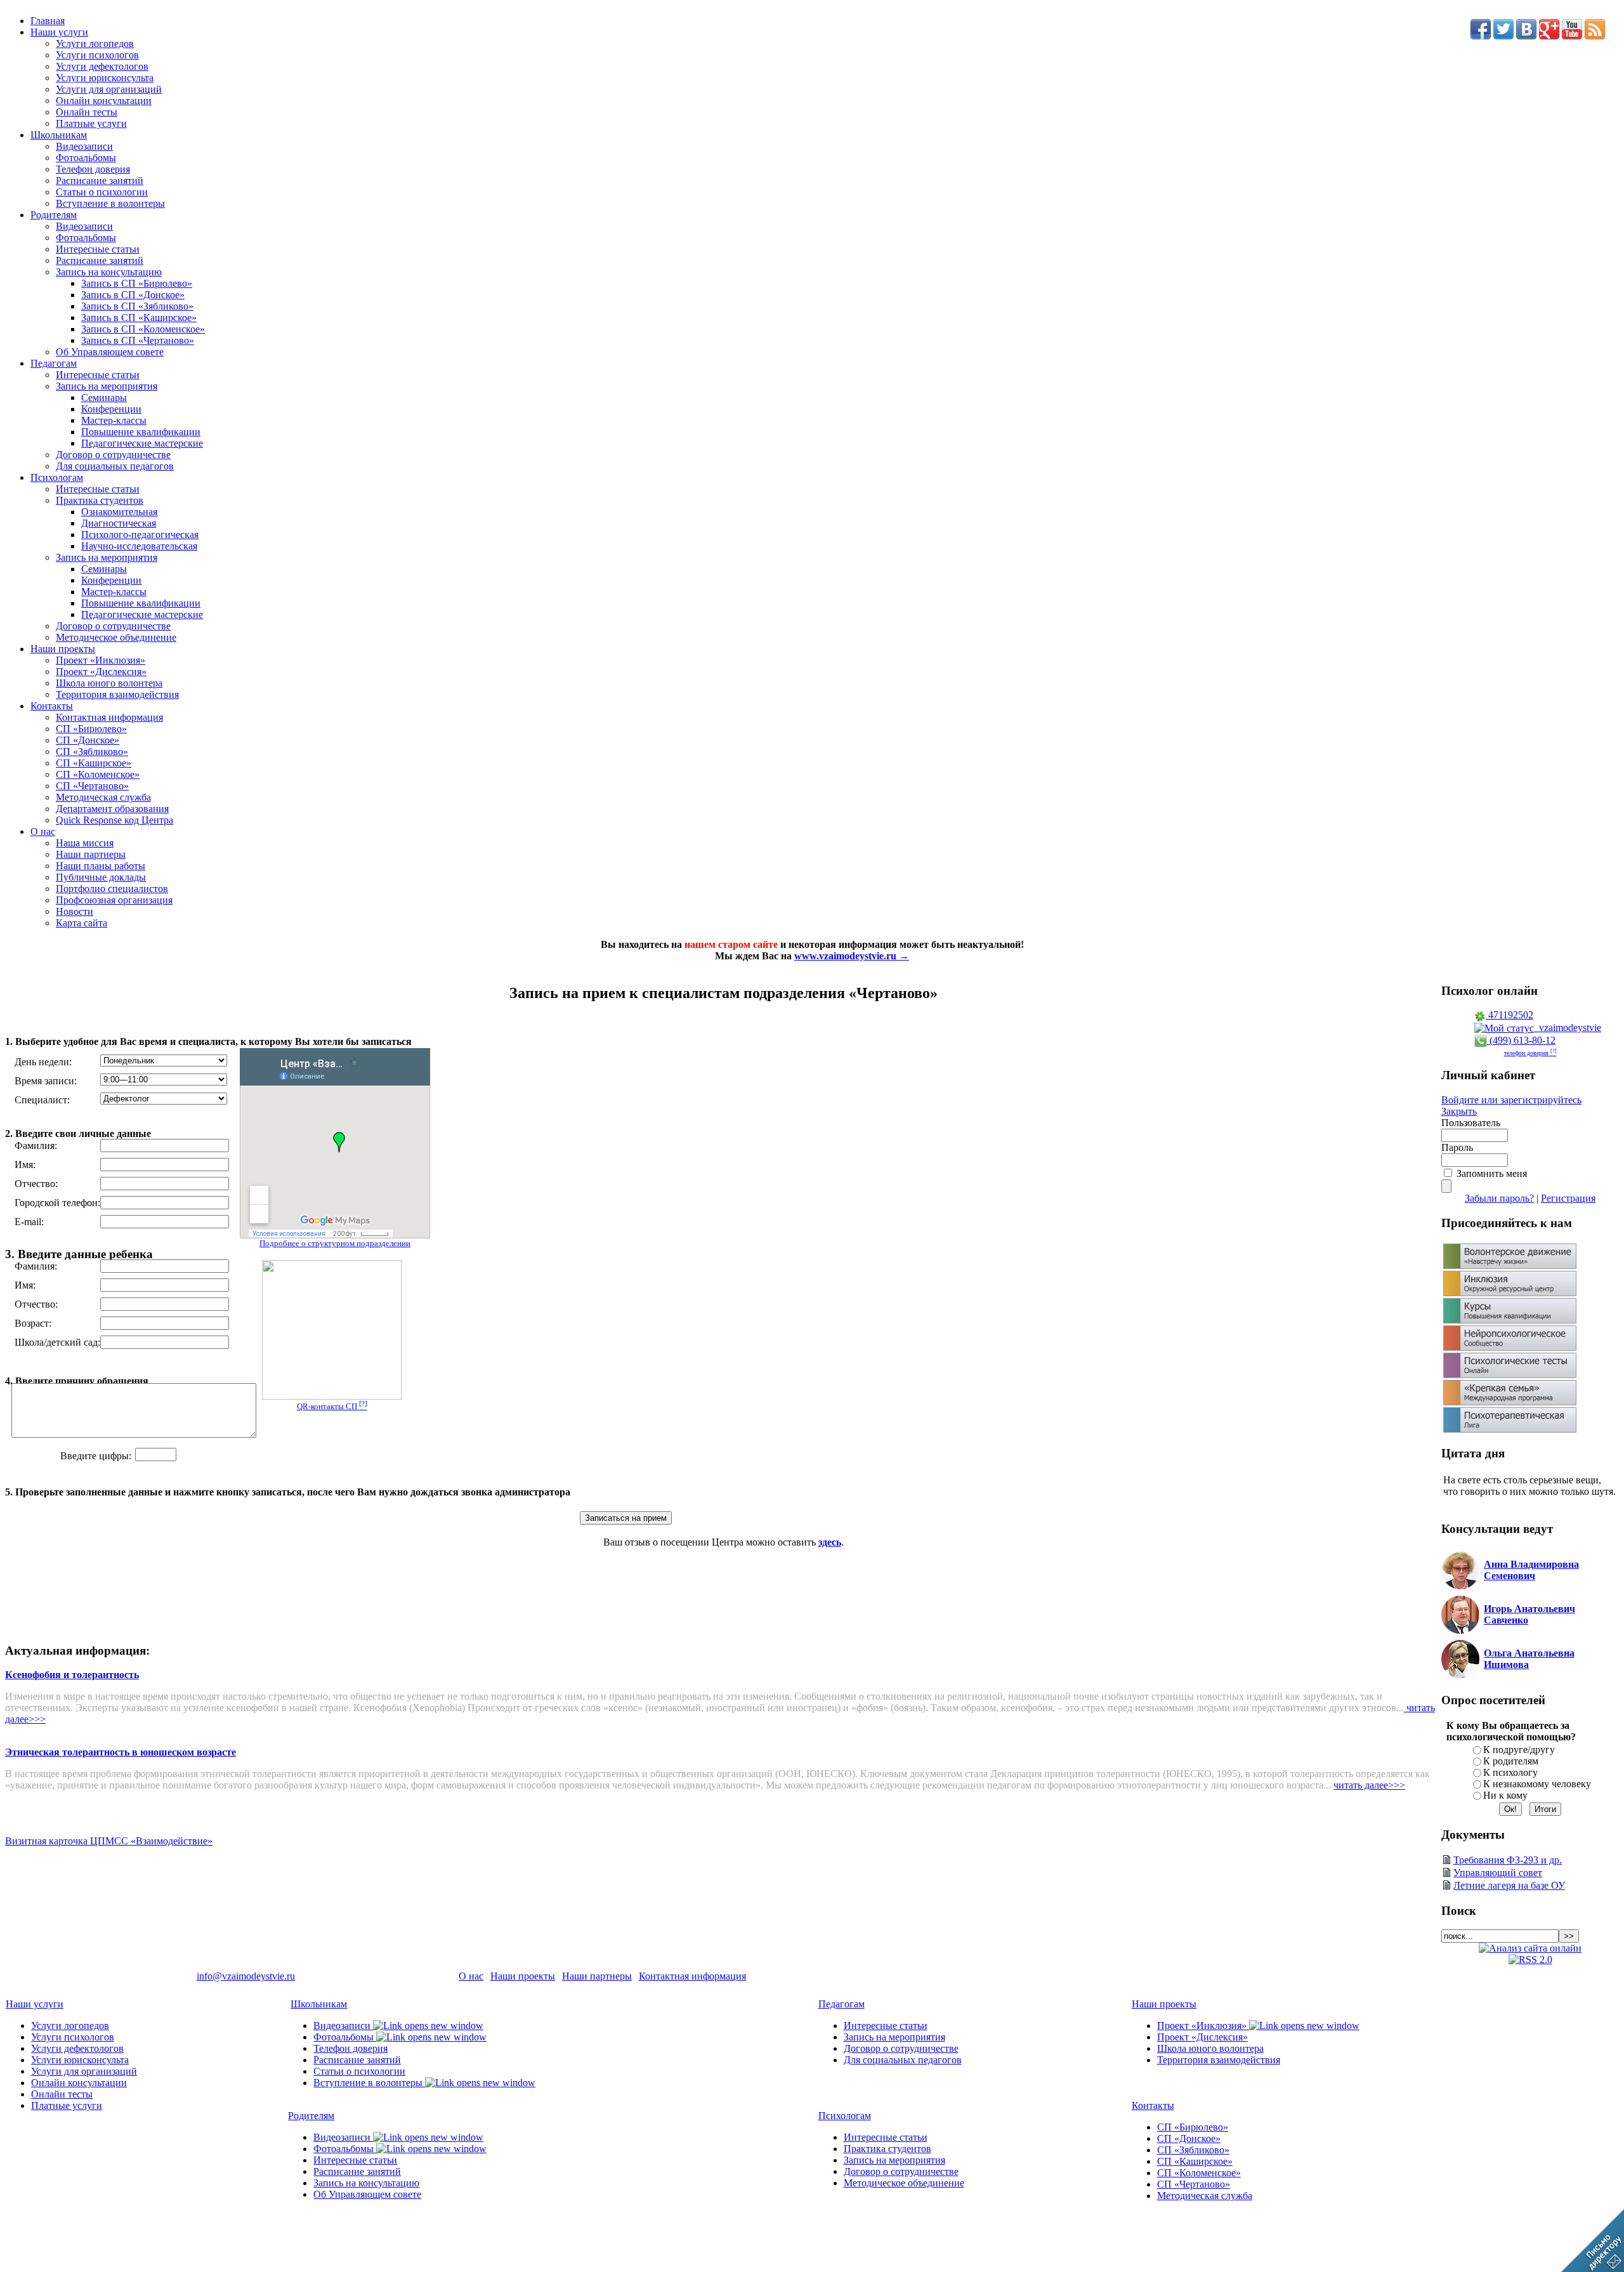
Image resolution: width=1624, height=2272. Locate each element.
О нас (43, 831)
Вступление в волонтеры (110, 203)
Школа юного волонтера (109, 683)
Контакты (52, 706)
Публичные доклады (101, 877)
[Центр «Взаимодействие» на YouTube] (1572, 36)
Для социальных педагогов (115, 466)
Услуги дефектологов (102, 66)
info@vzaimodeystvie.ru (246, 1976)
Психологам (57, 477)
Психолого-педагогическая (140, 535)
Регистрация (1568, 1198)
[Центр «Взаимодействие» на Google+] (1549, 36)
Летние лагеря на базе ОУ (1509, 1885)
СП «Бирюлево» (91, 729)
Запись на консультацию (109, 272)
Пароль (1457, 1147)
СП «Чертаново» (92, 786)
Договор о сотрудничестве (113, 455)
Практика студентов (100, 500)
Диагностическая (119, 523)
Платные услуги (91, 123)
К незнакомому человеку (1537, 1784)
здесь (830, 1542)
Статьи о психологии (102, 192)
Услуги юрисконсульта (105, 78)
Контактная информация (109, 717)
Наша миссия (85, 843)
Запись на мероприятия (107, 386)
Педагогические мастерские (142, 443)
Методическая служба (103, 797)
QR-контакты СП (332, 1406)
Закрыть (1459, 1111)
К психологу (1510, 1772)
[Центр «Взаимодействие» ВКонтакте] (1526, 36)
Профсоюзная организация (114, 900)
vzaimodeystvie (1568, 1028)
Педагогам (54, 363)
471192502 (1509, 1015)
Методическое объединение (116, 637)
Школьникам (59, 135)
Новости (75, 911)
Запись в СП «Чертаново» (138, 340)
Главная (48, 21)
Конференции (111, 409)
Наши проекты (63, 649)
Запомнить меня (1492, 1173)
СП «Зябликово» (92, 752)
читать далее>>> (1369, 1785)
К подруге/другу (1519, 1750)
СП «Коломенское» (98, 774)
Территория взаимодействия (117, 694)
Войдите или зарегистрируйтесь (1511, 1100)
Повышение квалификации (141, 432)
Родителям (54, 215)
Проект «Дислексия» (101, 672)
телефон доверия (1530, 1053)
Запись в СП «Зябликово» (137, 306)
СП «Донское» (88, 740)
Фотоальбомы (86, 158)
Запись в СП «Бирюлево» (137, 283)
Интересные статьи (98, 249)
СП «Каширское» (94, 763)
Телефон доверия (93, 169)
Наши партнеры (91, 854)
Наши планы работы (101, 866)
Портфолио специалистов (112, 889)
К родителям (1511, 1761)
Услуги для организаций (109, 89)
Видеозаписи (84, 146)
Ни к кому (1505, 1795)
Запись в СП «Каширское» (139, 318)
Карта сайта (82, 923)
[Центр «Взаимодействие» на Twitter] (1503, 36)
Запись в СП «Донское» (133, 295)
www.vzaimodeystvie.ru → (852, 956)
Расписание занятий (100, 181)
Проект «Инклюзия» (101, 660)
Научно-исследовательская (139, 546)
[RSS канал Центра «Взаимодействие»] (1595, 36)
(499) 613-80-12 (1521, 1040)
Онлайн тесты (87, 112)
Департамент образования (112, 809)
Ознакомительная (119, 512)
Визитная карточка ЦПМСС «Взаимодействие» (109, 1841)
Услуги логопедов (95, 43)
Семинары (104, 397)
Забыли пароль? (1499, 1198)
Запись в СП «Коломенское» (143, 329)
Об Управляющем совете (110, 352)
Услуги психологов (97, 55)
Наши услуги (59, 32)
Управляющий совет (1498, 1873)
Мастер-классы (114, 420)
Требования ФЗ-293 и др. (1508, 1860)
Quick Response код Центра (115, 820)
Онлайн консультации (104, 101)
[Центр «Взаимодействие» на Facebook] (1481, 36)
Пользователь (1471, 1123)
